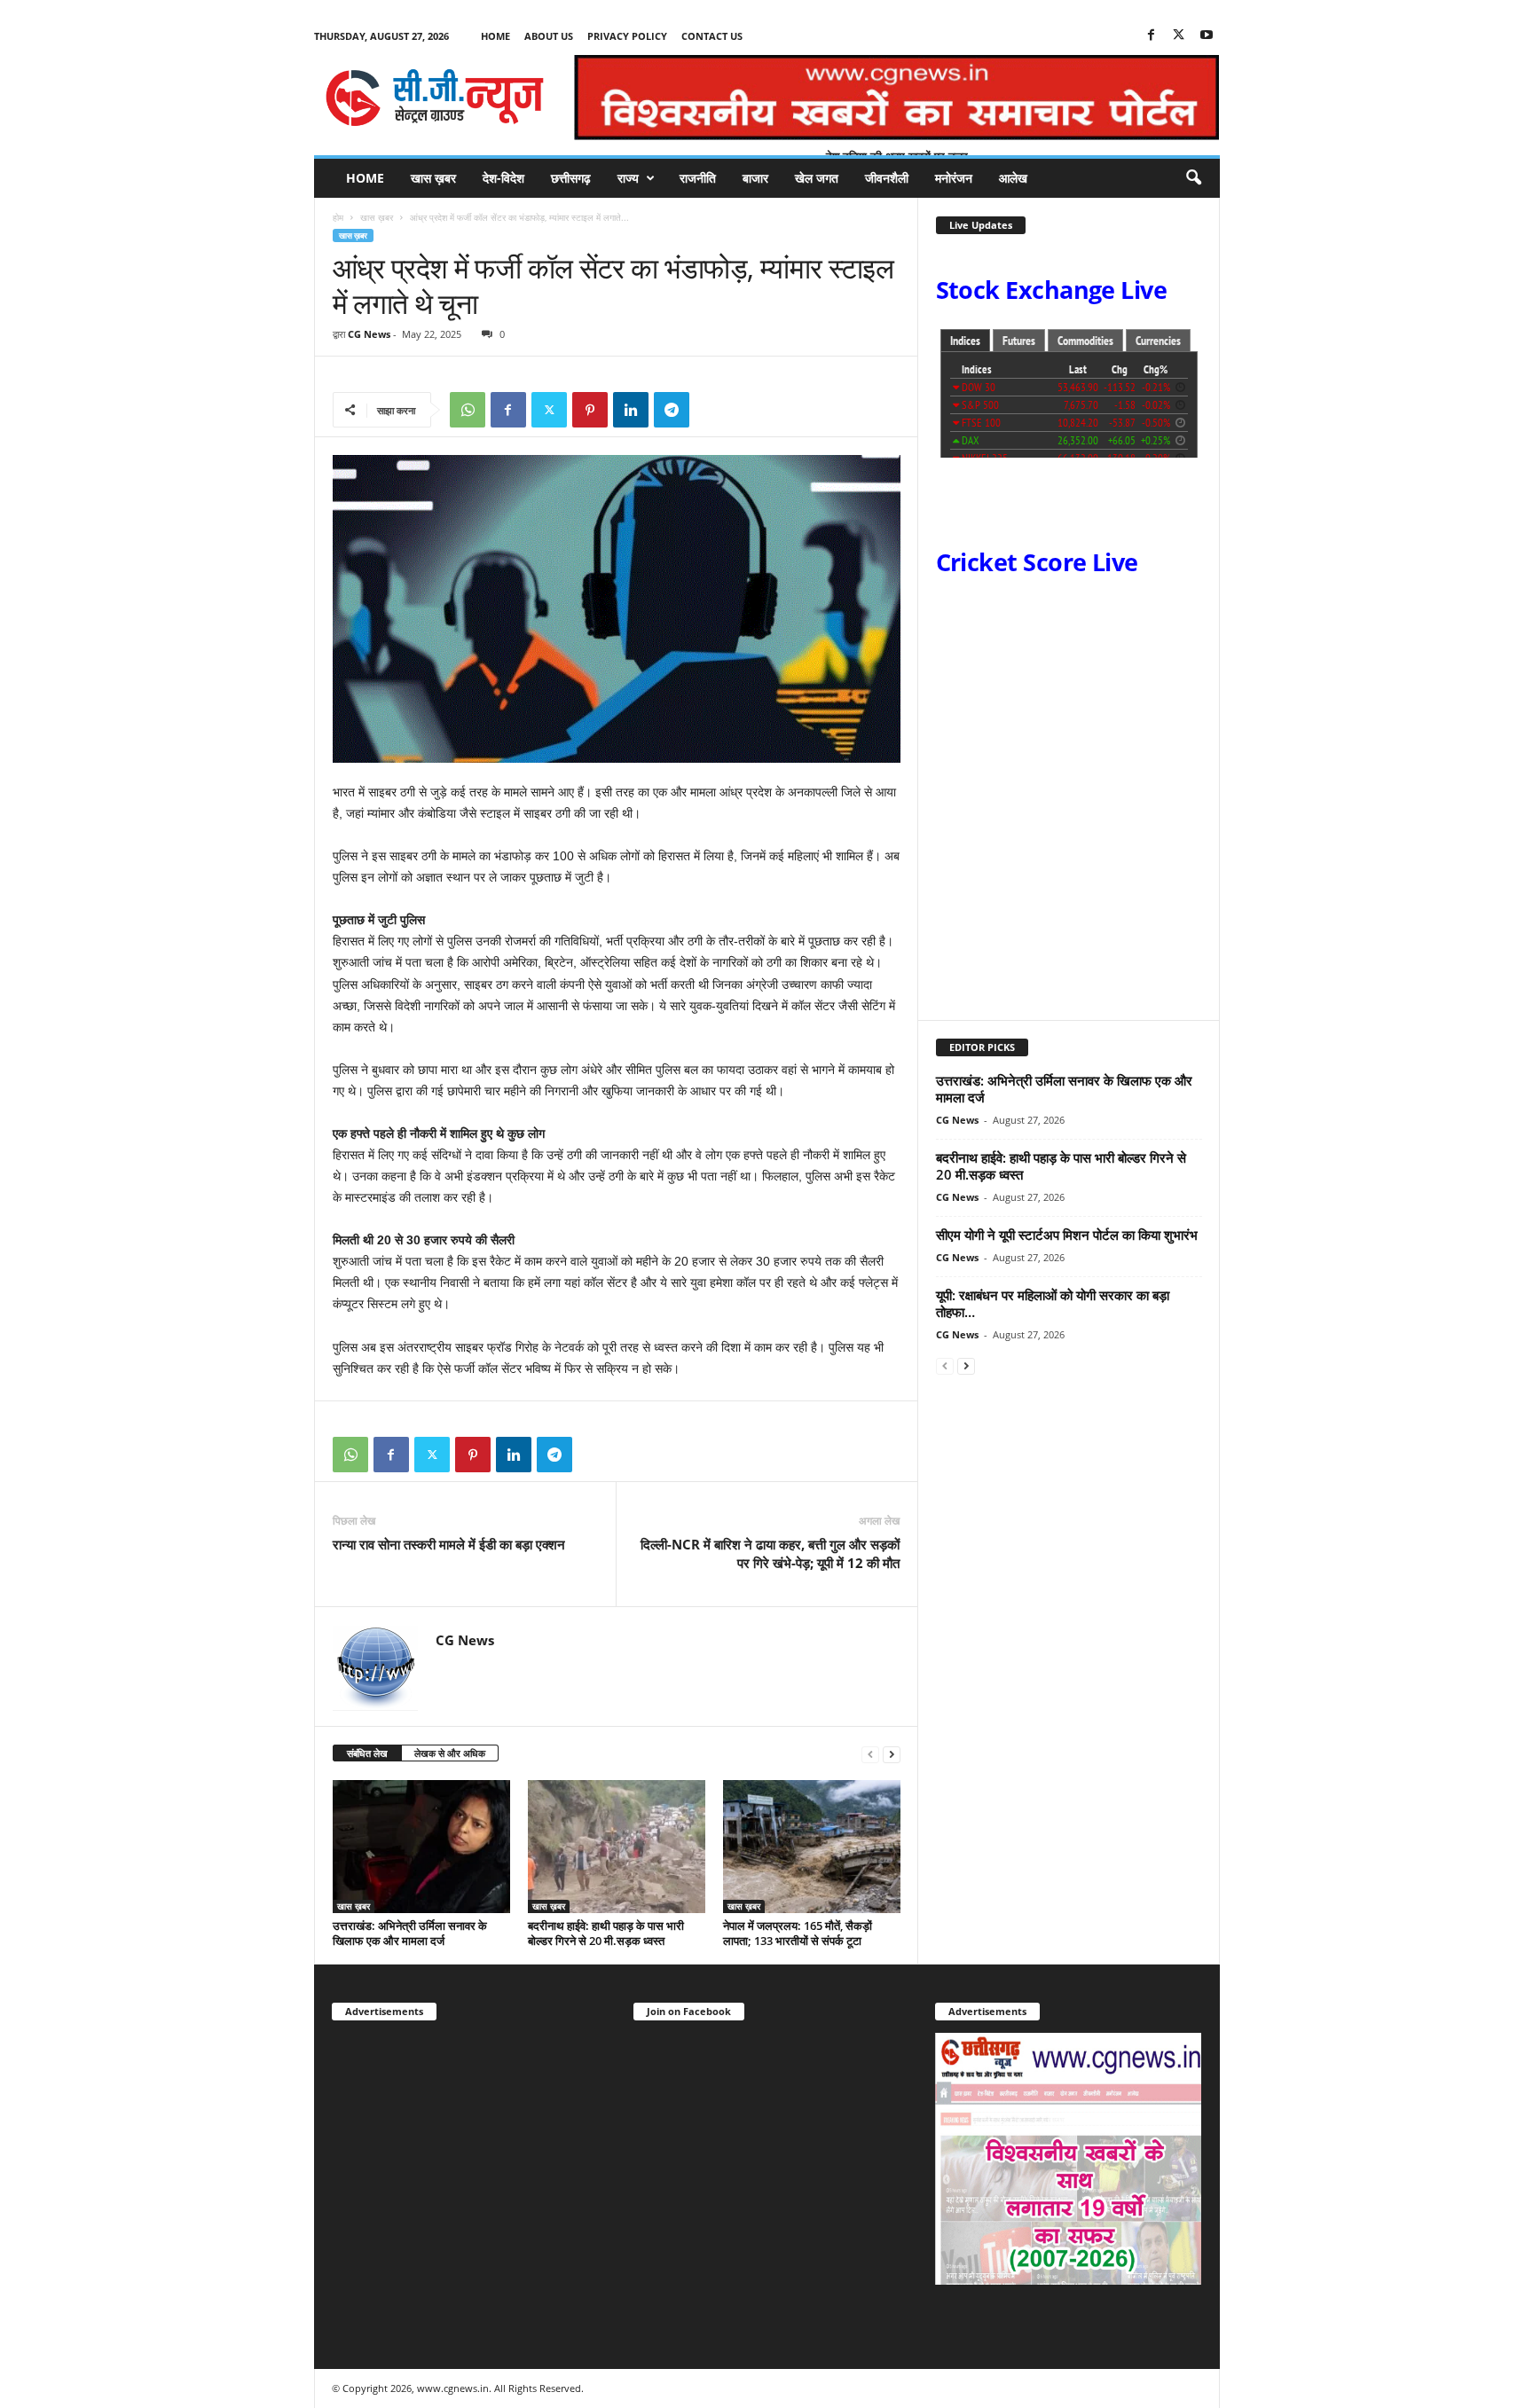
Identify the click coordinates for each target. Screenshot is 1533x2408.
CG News (369, 334)
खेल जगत (817, 178)
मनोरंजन (954, 178)
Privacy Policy (627, 36)
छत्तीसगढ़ (571, 178)
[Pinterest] (590, 410)
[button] (1193, 178)
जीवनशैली (887, 178)
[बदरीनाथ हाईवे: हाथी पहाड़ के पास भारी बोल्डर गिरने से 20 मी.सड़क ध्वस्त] (617, 1847)
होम (338, 217)
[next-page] (892, 1754)
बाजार (755, 178)
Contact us (712, 36)
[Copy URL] (712, 410)
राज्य (628, 178)
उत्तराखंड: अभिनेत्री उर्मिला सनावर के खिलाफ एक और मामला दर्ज (410, 1933)
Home (495, 36)
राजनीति (698, 178)
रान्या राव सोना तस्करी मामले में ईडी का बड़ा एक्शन (449, 1544)
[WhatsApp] (468, 410)
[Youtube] (1207, 36)
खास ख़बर (433, 178)
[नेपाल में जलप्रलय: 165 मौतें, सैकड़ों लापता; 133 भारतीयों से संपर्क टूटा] (812, 1847)
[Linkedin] (631, 410)
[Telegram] (672, 410)
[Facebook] (1152, 36)
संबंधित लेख (367, 1753)
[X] (1179, 36)
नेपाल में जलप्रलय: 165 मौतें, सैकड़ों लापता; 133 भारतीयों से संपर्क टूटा (798, 1933)
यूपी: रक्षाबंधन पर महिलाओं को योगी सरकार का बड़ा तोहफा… (1053, 1303)
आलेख (1013, 178)
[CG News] (435, 98)
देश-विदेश (503, 178)
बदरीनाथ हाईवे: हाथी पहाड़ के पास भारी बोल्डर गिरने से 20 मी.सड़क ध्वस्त (606, 1933)
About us (549, 36)
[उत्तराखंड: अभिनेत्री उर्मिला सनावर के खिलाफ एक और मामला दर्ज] (421, 1847)
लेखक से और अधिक (450, 1753)
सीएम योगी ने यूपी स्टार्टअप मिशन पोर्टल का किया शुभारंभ (1067, 1235)
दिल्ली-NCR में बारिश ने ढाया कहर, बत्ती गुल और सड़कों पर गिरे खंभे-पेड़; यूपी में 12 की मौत (768, 1553)
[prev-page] (870, 1754)
